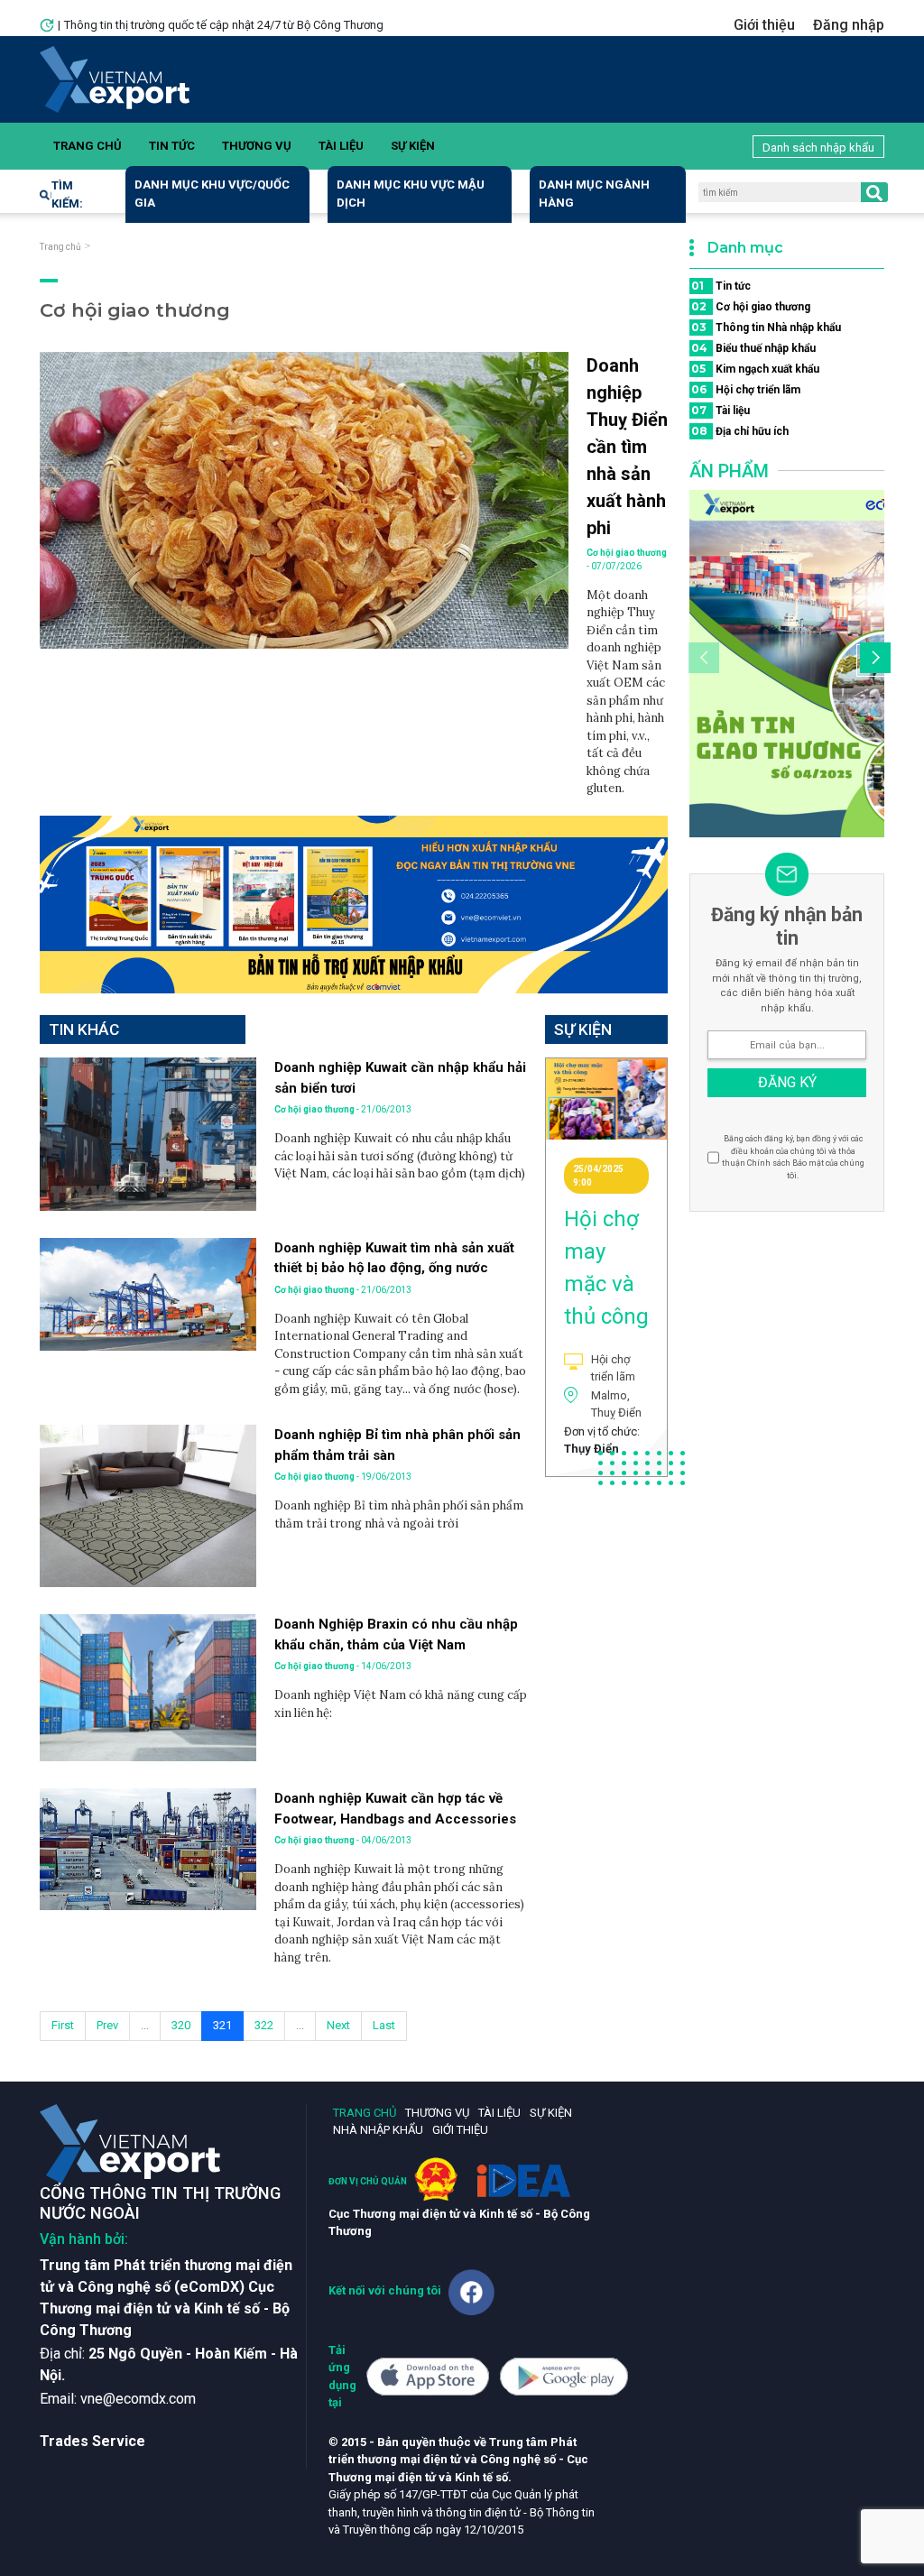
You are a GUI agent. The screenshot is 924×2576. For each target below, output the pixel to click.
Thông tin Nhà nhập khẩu (766, 327)
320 (181, 2025)
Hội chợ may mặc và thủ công (606, 1268)
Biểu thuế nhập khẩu (753, 348)
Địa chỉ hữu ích (740, 431)
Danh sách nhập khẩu (818, 148)
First (63, 2025)
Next (338, 2025)
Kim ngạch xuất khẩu (755, 369)
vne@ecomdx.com (138, 2399)
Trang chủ (88, 146)
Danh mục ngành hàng (594, 194)
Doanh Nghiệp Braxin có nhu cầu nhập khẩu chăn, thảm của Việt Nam (396, 1634)
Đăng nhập (849, 25)
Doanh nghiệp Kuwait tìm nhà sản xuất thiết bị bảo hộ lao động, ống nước (394, 1258)
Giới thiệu (764, 25)
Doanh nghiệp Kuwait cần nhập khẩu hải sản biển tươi (400, 1078)
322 (264, 2025)
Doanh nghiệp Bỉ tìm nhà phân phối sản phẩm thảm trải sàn (397, 1445)
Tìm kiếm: (67, 194)
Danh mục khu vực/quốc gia (212, 194)
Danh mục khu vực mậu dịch (411, 194)
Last (384, 2025)
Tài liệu (341, 146)
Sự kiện (413, 146)
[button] (873, 660)
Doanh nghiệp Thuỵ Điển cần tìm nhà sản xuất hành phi (627, 447)
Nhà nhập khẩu (378, 2130)
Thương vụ (257, 146)
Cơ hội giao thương (751, 306)
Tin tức (172, 146)
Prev (107, 2025)
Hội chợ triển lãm (746, 389)
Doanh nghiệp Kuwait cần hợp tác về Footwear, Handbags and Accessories (395, 1809)
